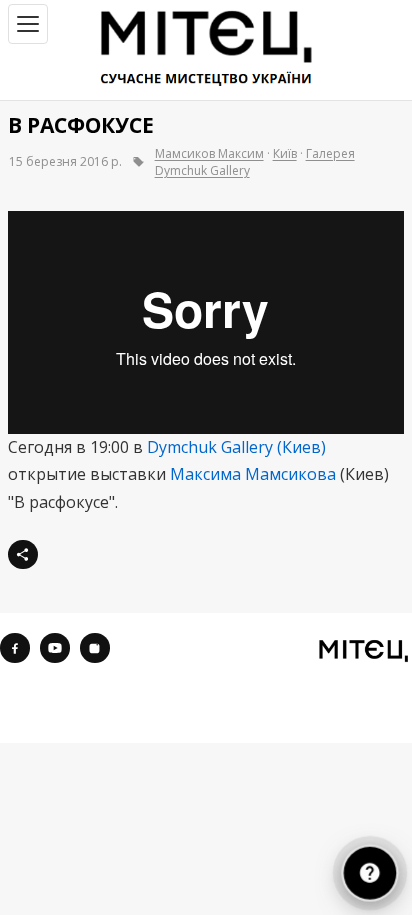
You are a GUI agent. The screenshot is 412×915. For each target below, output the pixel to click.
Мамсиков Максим (209, 153)
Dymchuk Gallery (210, 447)
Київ (285, 153)
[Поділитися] (23, 555)
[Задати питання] (370, 873)
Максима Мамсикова (253, 474)
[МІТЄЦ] (363, 650)
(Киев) (301, 447)
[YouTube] (55, 648)
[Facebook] (15, 648)
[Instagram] (95, 648)
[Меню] (28, 24)
